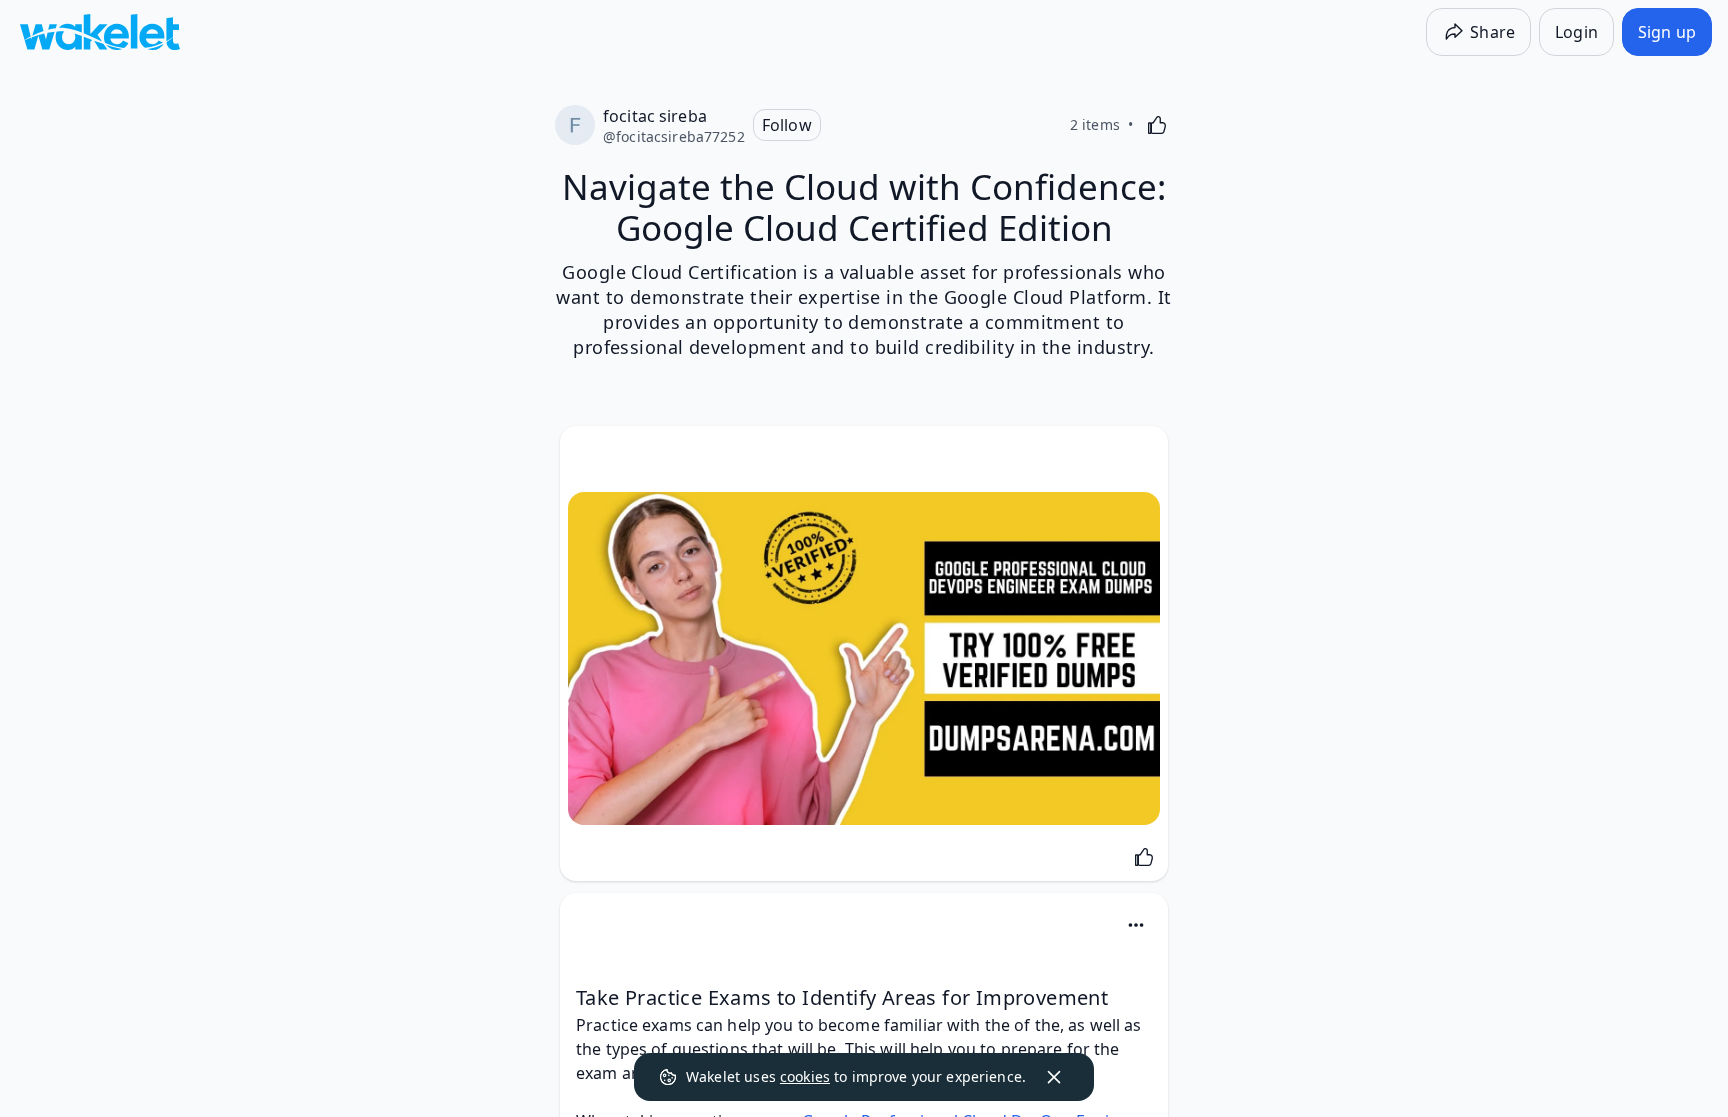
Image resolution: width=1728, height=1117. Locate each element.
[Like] (1157, 125)
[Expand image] (864, 658)
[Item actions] (1136, 925)
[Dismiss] (1054, 1077)
